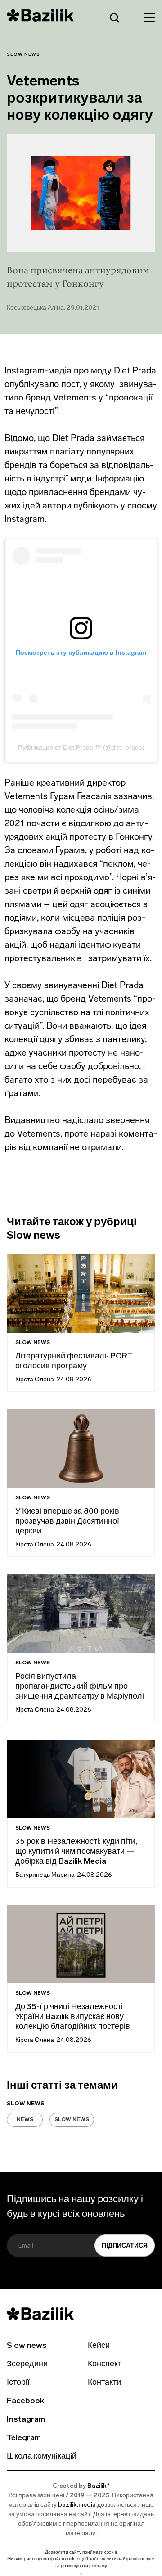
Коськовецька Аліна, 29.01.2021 (53, 308)
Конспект (105, 2365)
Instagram (26, 2420)
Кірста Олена (35, 1380)
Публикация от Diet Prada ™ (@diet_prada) (81, 747)
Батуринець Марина (45, 1875)
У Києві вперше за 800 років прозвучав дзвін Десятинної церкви (67, 1522)
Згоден (81, 2574)
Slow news (23, 55)
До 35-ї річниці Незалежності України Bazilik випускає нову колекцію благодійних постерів (73, 2017)
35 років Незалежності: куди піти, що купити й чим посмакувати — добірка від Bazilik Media (76, 1852)
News (25, 2120)
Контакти (104, 2383)
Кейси (99, 2346)
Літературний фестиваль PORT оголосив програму (74, 1362)
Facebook (25, 2401)
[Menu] (147, 17)
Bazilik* (99, 2486)
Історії (18, 2383)
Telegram (24, 2438)
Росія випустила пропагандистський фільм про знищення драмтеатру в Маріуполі (80, 1687)
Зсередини (27, 2365)
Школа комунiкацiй (42, 2457)
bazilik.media (77, 2505)
